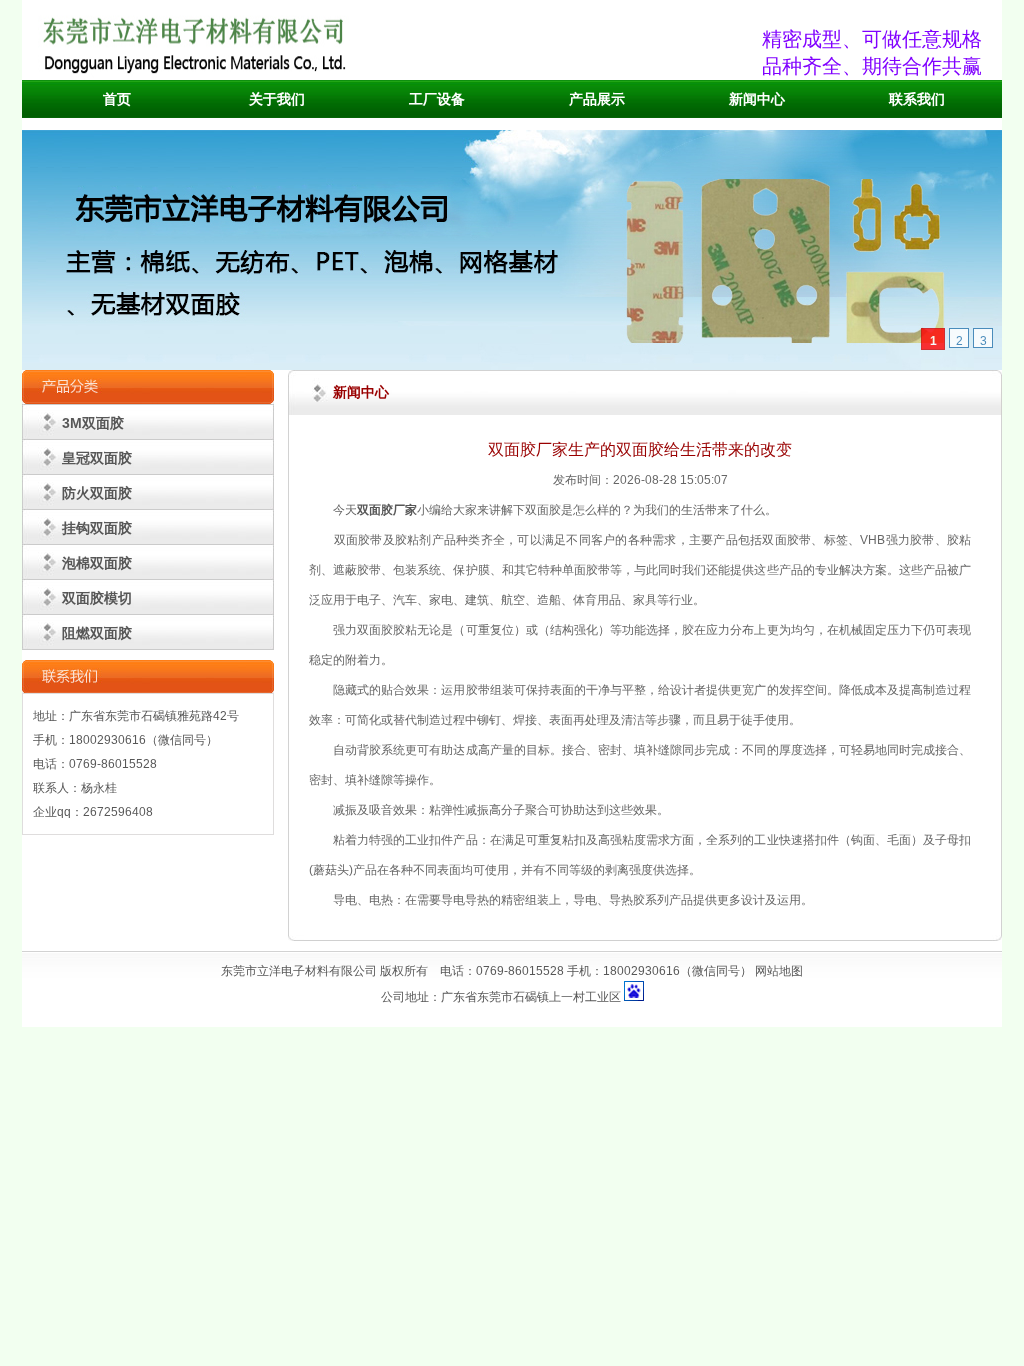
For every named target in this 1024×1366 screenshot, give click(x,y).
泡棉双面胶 (97, 563)
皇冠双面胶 (97, 458)
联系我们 (917, 99)
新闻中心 (757, 99)
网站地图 (779, 971)
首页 (117, 99)
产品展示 (597, 99)
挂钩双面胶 (97, 528)
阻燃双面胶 (97, 633)
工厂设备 (437, 99)
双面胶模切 (97, 598)
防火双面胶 (97, 493)
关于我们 (277, 99)
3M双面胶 (93, 423)
